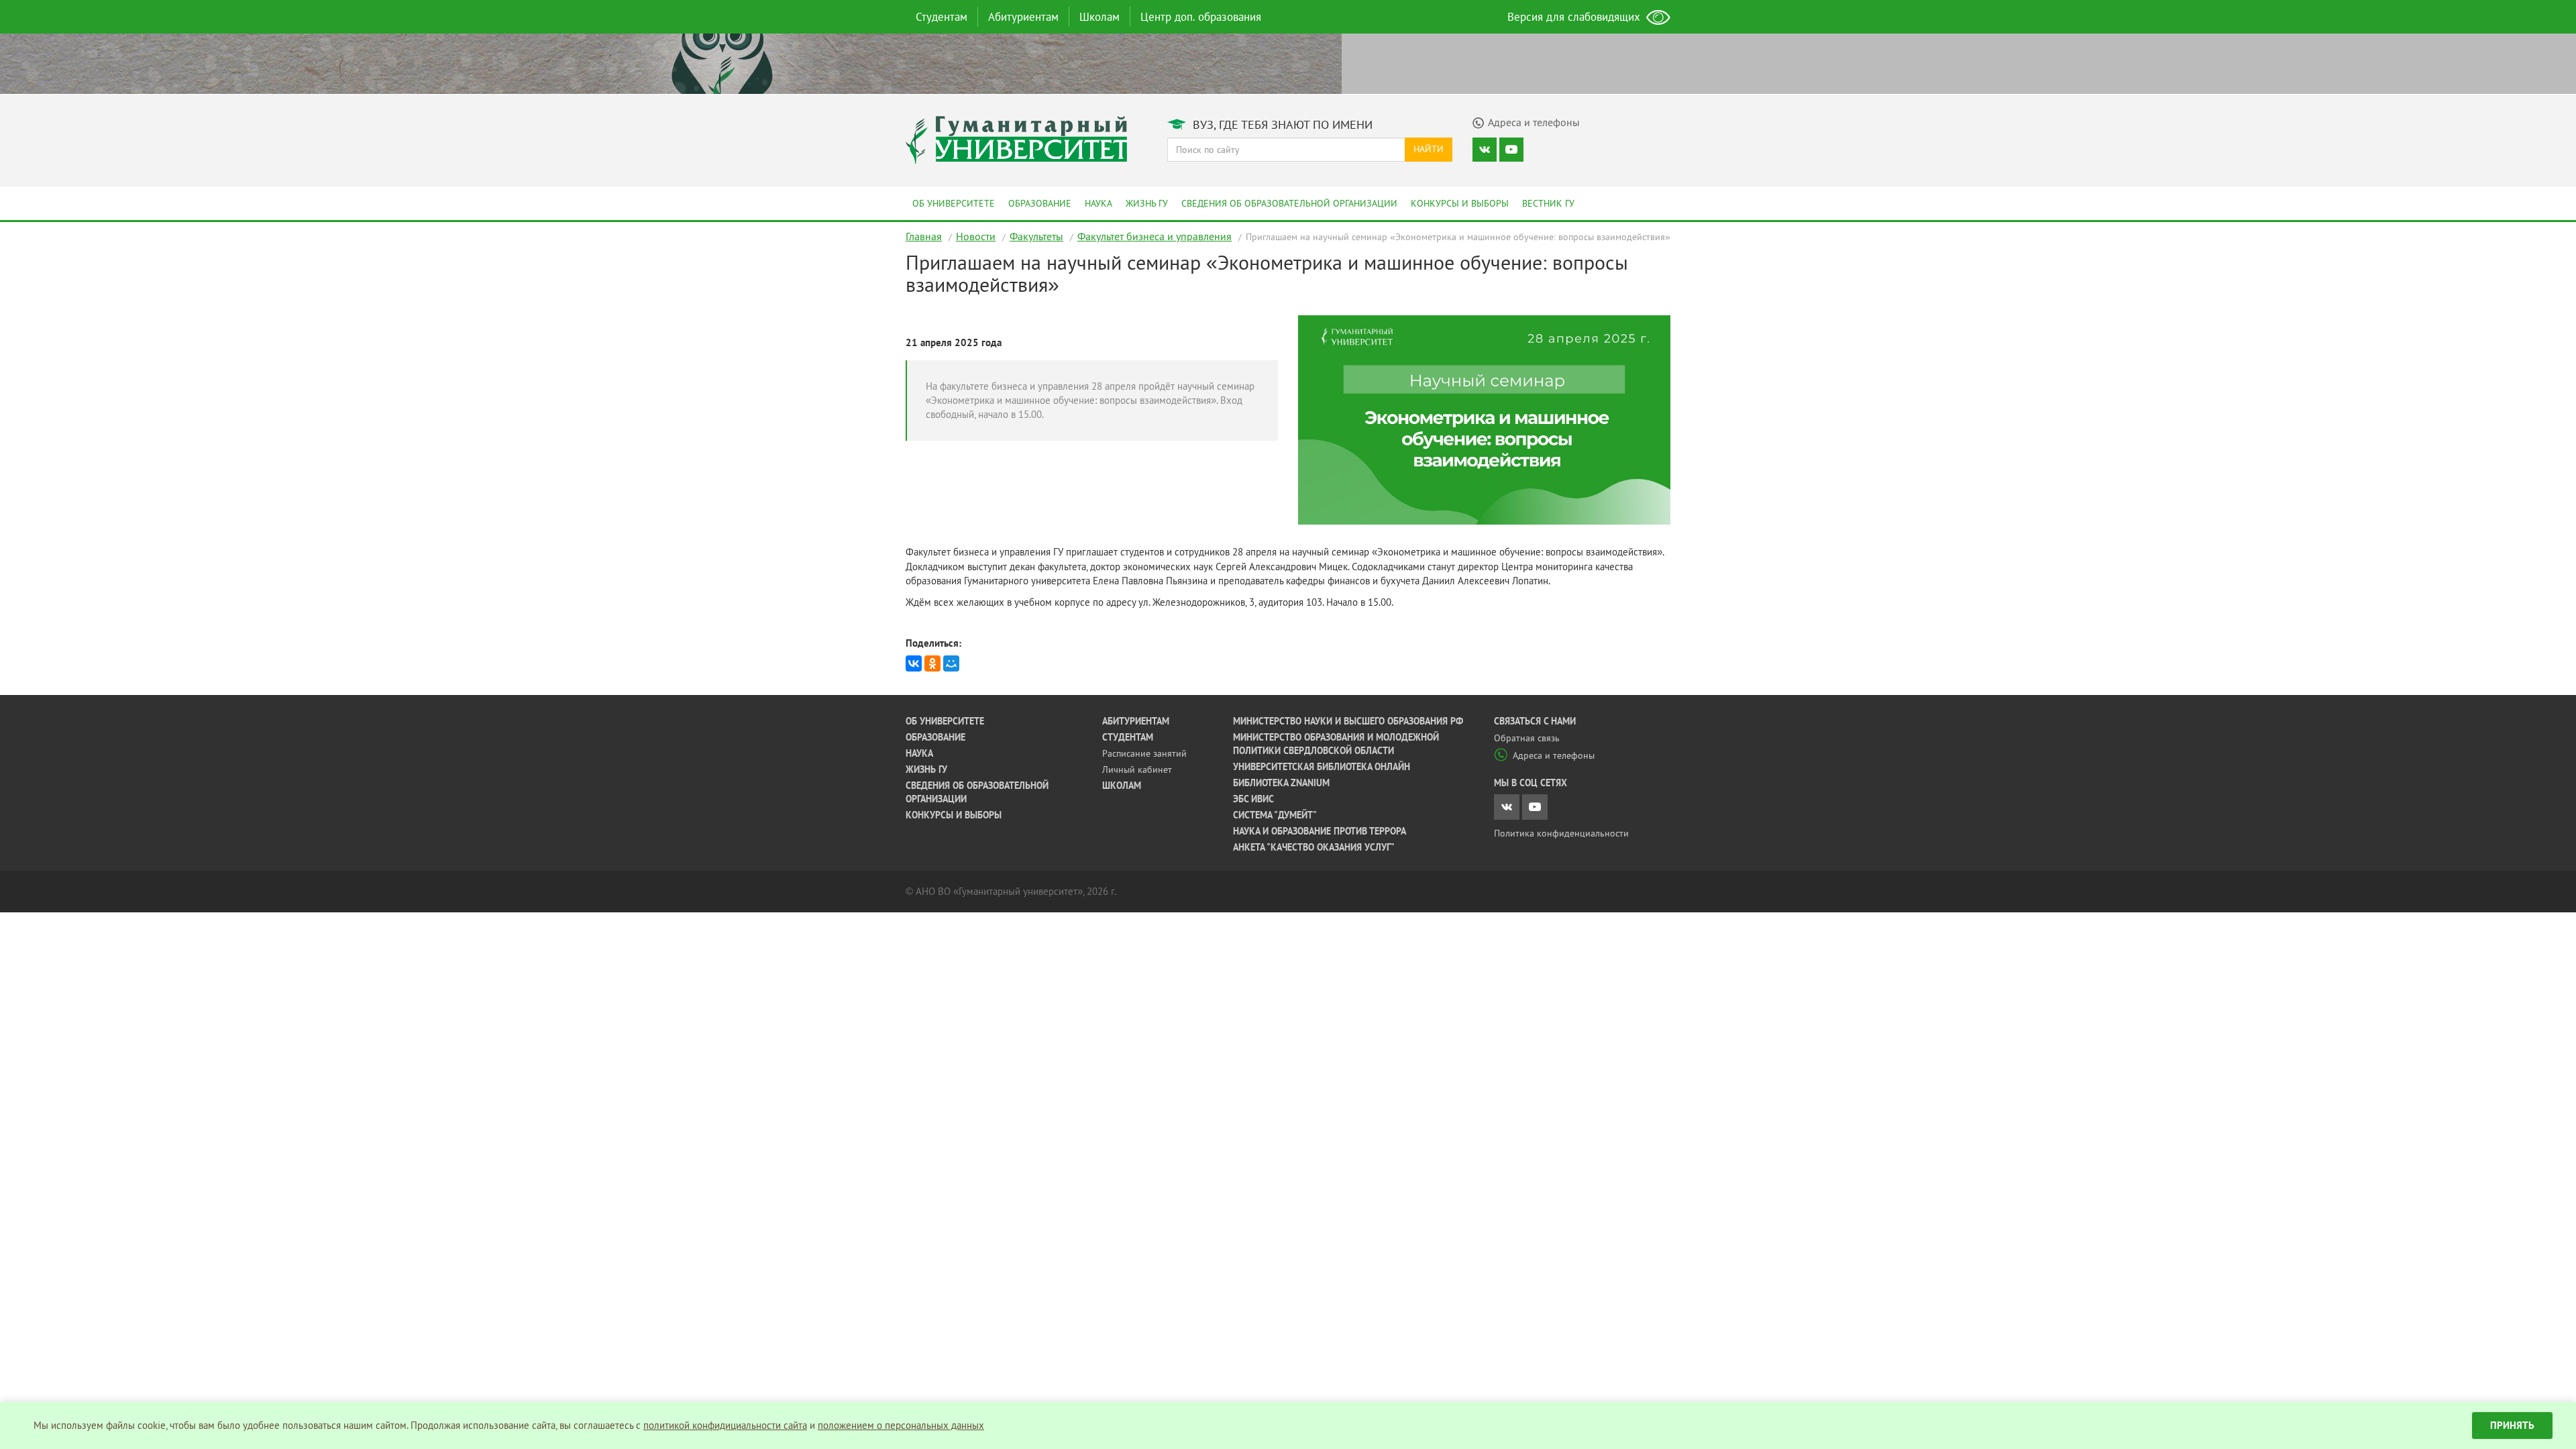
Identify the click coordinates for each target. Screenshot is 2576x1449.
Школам (1099, 17)
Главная (924, 236)
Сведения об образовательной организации (1289, 203)
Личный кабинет (1137, 769)
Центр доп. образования (1201, 17)
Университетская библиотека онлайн (1322, 767)
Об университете (954, 203)
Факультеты (1036, 236)
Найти (1429, 149)
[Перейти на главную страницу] (1016, 139)
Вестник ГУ (1548, 203)
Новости (976, 236)
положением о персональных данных (901, 1425)
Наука (1098, 203)
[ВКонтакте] (914, 663)
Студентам (942, 17)
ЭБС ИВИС (1253, 799)
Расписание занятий (1144, 753)
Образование (1040, 203)
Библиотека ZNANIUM (1281, 783)
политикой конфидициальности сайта (725, 1425)
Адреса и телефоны (1554, 755)
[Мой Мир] (951, 663)
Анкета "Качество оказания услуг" (1314, 847)
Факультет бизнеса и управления (1155, 236)
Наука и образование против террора (1320, 831)
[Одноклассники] (932, 663)
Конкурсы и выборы (1460, 203)
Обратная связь (1527, 738)
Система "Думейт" (1275, 815)
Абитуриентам (1023, 17)
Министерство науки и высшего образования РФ (1348, 721)
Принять (2512, 1425)
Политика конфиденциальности (1561, 833)
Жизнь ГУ (1147, 203)
